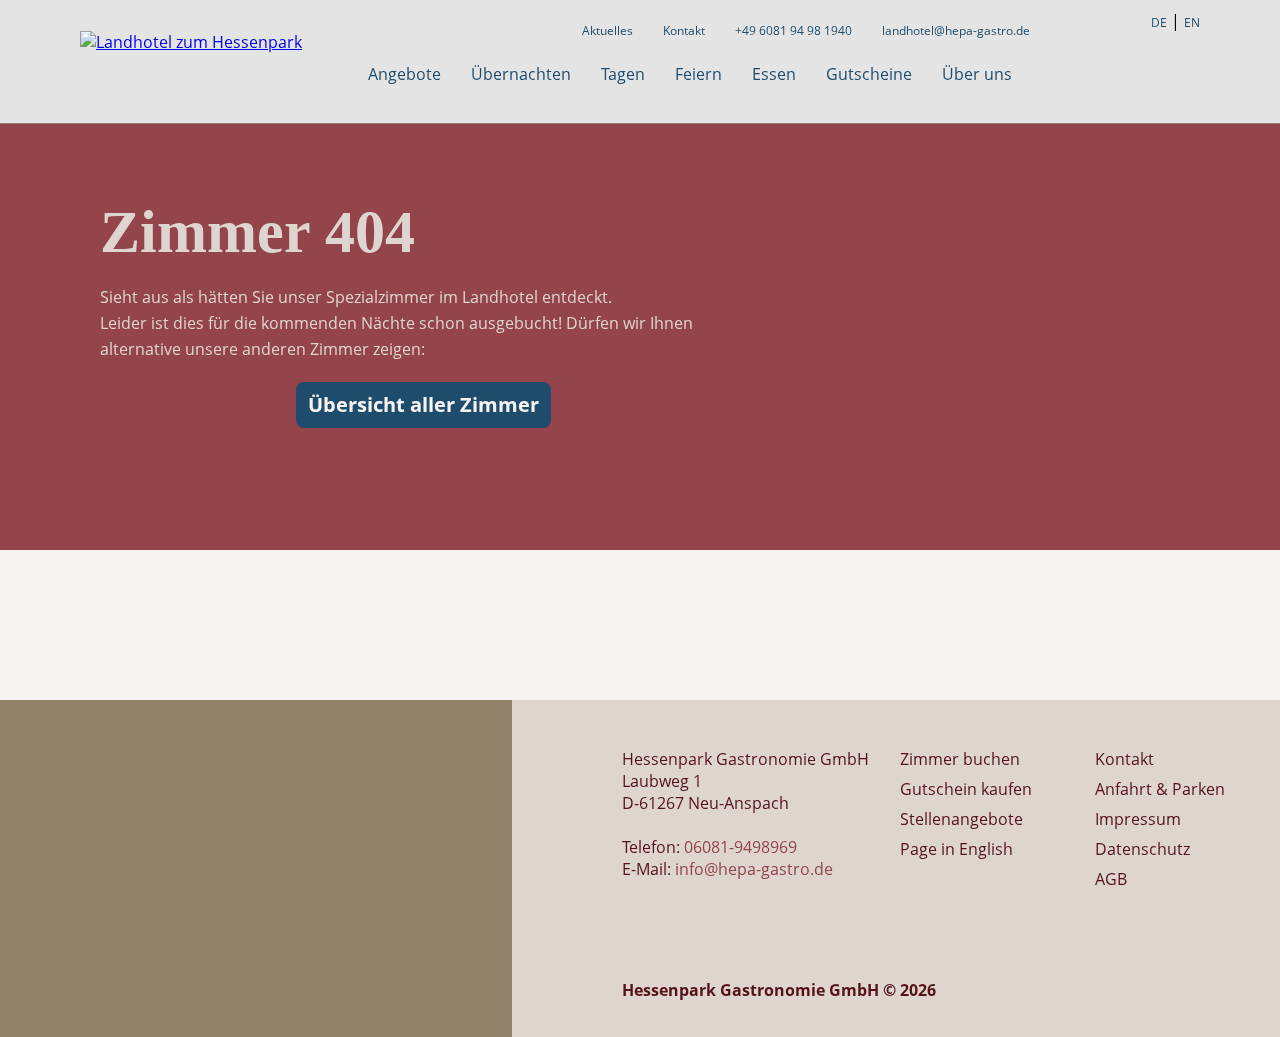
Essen (774, 74)
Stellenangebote (961, 819)
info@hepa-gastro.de (754, 869)
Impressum (1138, 819)
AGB (1111, 879)
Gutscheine (869, 74)
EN (1192, 22)
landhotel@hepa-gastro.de (956, 30)
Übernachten (521, 74)
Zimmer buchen (960, 759)
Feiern (698, 74)
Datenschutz (1142, 849)
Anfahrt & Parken (1160, 789)
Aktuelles (607, 30)
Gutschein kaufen (966, 789)
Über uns (977, 74)
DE (1159, 22)
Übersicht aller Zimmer (423, 404)
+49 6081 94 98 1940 (793, 30)
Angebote (404, 74)
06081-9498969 (740, 847)
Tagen (623, 74)
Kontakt (684, 30)
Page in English (956, 849)
